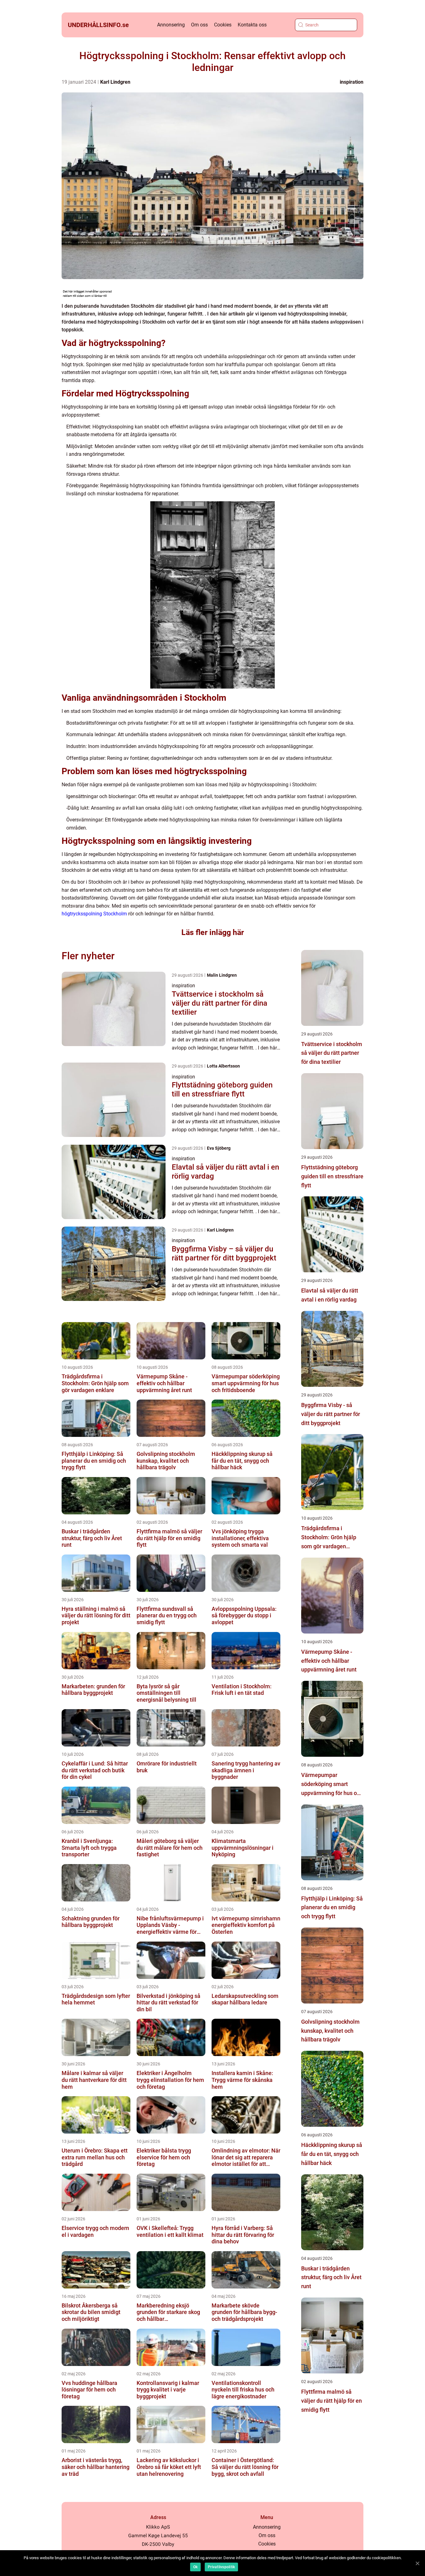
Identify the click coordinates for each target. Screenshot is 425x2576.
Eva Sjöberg (219, 1148)
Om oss (199, 25)
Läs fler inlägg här (213, 932)
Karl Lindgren (115, 82)
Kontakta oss (252, 25)
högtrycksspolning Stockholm (94, 914)
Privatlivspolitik (221, 2567)
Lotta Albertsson (223, 1066)
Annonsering (171, 25)
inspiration (352, 82)
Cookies (223, 25)
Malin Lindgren (222, 975)
